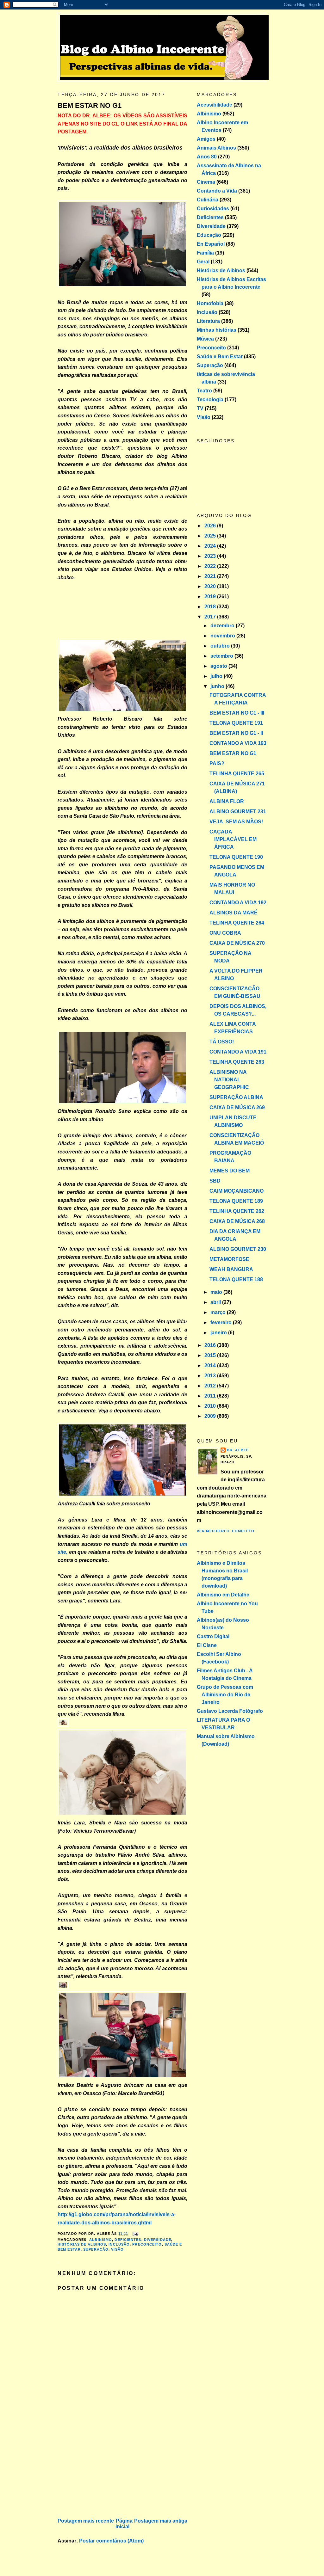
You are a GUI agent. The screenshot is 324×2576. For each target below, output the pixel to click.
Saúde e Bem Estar (220, 357)
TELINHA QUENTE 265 (237, 774)
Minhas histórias (217, 330)
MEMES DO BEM (230, 1171)
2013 (211, 1376)
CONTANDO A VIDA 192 (238, 903)
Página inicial (124, 2524)
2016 (211, 1345)
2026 (211, 526)
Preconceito (147, 2244)
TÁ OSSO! (222, 1042)
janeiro (219, 1333)
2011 (211, 1396)
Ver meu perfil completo (226, 1531)
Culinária (208, 200)
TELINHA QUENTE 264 (237, 923)
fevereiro (222, 1322)
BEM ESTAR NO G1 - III (237, 713)
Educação (209, 235)
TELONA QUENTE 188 (236, 1279)
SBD (215, 1181)
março (219, 1312)
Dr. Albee (238, 1450)
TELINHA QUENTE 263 (237, 1062)
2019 (211, 596)
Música (205, 339)
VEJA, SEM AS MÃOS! (236, 822)
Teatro (204, 391)
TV (200, 408)
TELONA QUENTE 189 (236, 1201)
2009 (211, 1416)
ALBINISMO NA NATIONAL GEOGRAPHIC (229, 1080)
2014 (211, 1365)
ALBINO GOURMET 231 (238, 812)
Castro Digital (213, 1636)
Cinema (206, 182)
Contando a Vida (217, 191)
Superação (96, 2249)
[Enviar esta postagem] (134, 2234)
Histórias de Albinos (82, 2244)
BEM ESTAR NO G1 (90, 105)
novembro (223, 636)
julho (217, 676)
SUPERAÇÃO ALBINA (236, 1097)
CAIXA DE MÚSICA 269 (237, 1107)
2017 (211, 617)
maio (217, 1292)
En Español (211, 244)
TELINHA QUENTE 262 (237, 1211)
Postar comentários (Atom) (111, 2541)
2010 (211, 1406)
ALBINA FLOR (227, 801)
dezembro (223, 626)
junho (218, 686)
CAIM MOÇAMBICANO (237, 1191)
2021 (211, 576)
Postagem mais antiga (161, 2521)
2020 (211, 586)
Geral (203, 262)
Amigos (206, 139)
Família (205, 253)
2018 (211, 607)
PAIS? (217, 763)
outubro (221, 646)
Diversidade (158, 2240)
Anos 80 (207, 157)
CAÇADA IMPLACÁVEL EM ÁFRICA (233, 839)
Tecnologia (210, 400)
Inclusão (119, 2244)
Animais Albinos (216, 148)
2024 (211, 546)
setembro (222, 656)
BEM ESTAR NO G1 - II (236, 733)
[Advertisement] (105, 2472)
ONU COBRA (225, 933)
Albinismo (101, 2240)
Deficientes (128, 2240)
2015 (211, 1355)
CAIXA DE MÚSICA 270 (237, 943)
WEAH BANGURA (231, 1269)
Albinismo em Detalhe (223, 1595)
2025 (211, 536)
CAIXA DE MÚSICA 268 (237, 1221)
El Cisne (207, 1645)
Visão (117, 2249)
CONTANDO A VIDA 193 (238, 743)
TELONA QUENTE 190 (236, 857)
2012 (211, 1386)
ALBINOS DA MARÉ (234, 913)
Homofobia (210, 303)
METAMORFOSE (229, 1259)
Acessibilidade (215, 105)
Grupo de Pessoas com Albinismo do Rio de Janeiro (225, 1695)
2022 (211, 566)
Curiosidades (213, 209)
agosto (219, 666)
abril (216, 1302)
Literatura (208, 321)
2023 (211, 556)
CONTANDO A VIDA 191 (238, 1052)
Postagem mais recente (86, 2521)
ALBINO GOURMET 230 (238, 1249)
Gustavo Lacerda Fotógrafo (230, 1711)
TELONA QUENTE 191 (236, 723)
